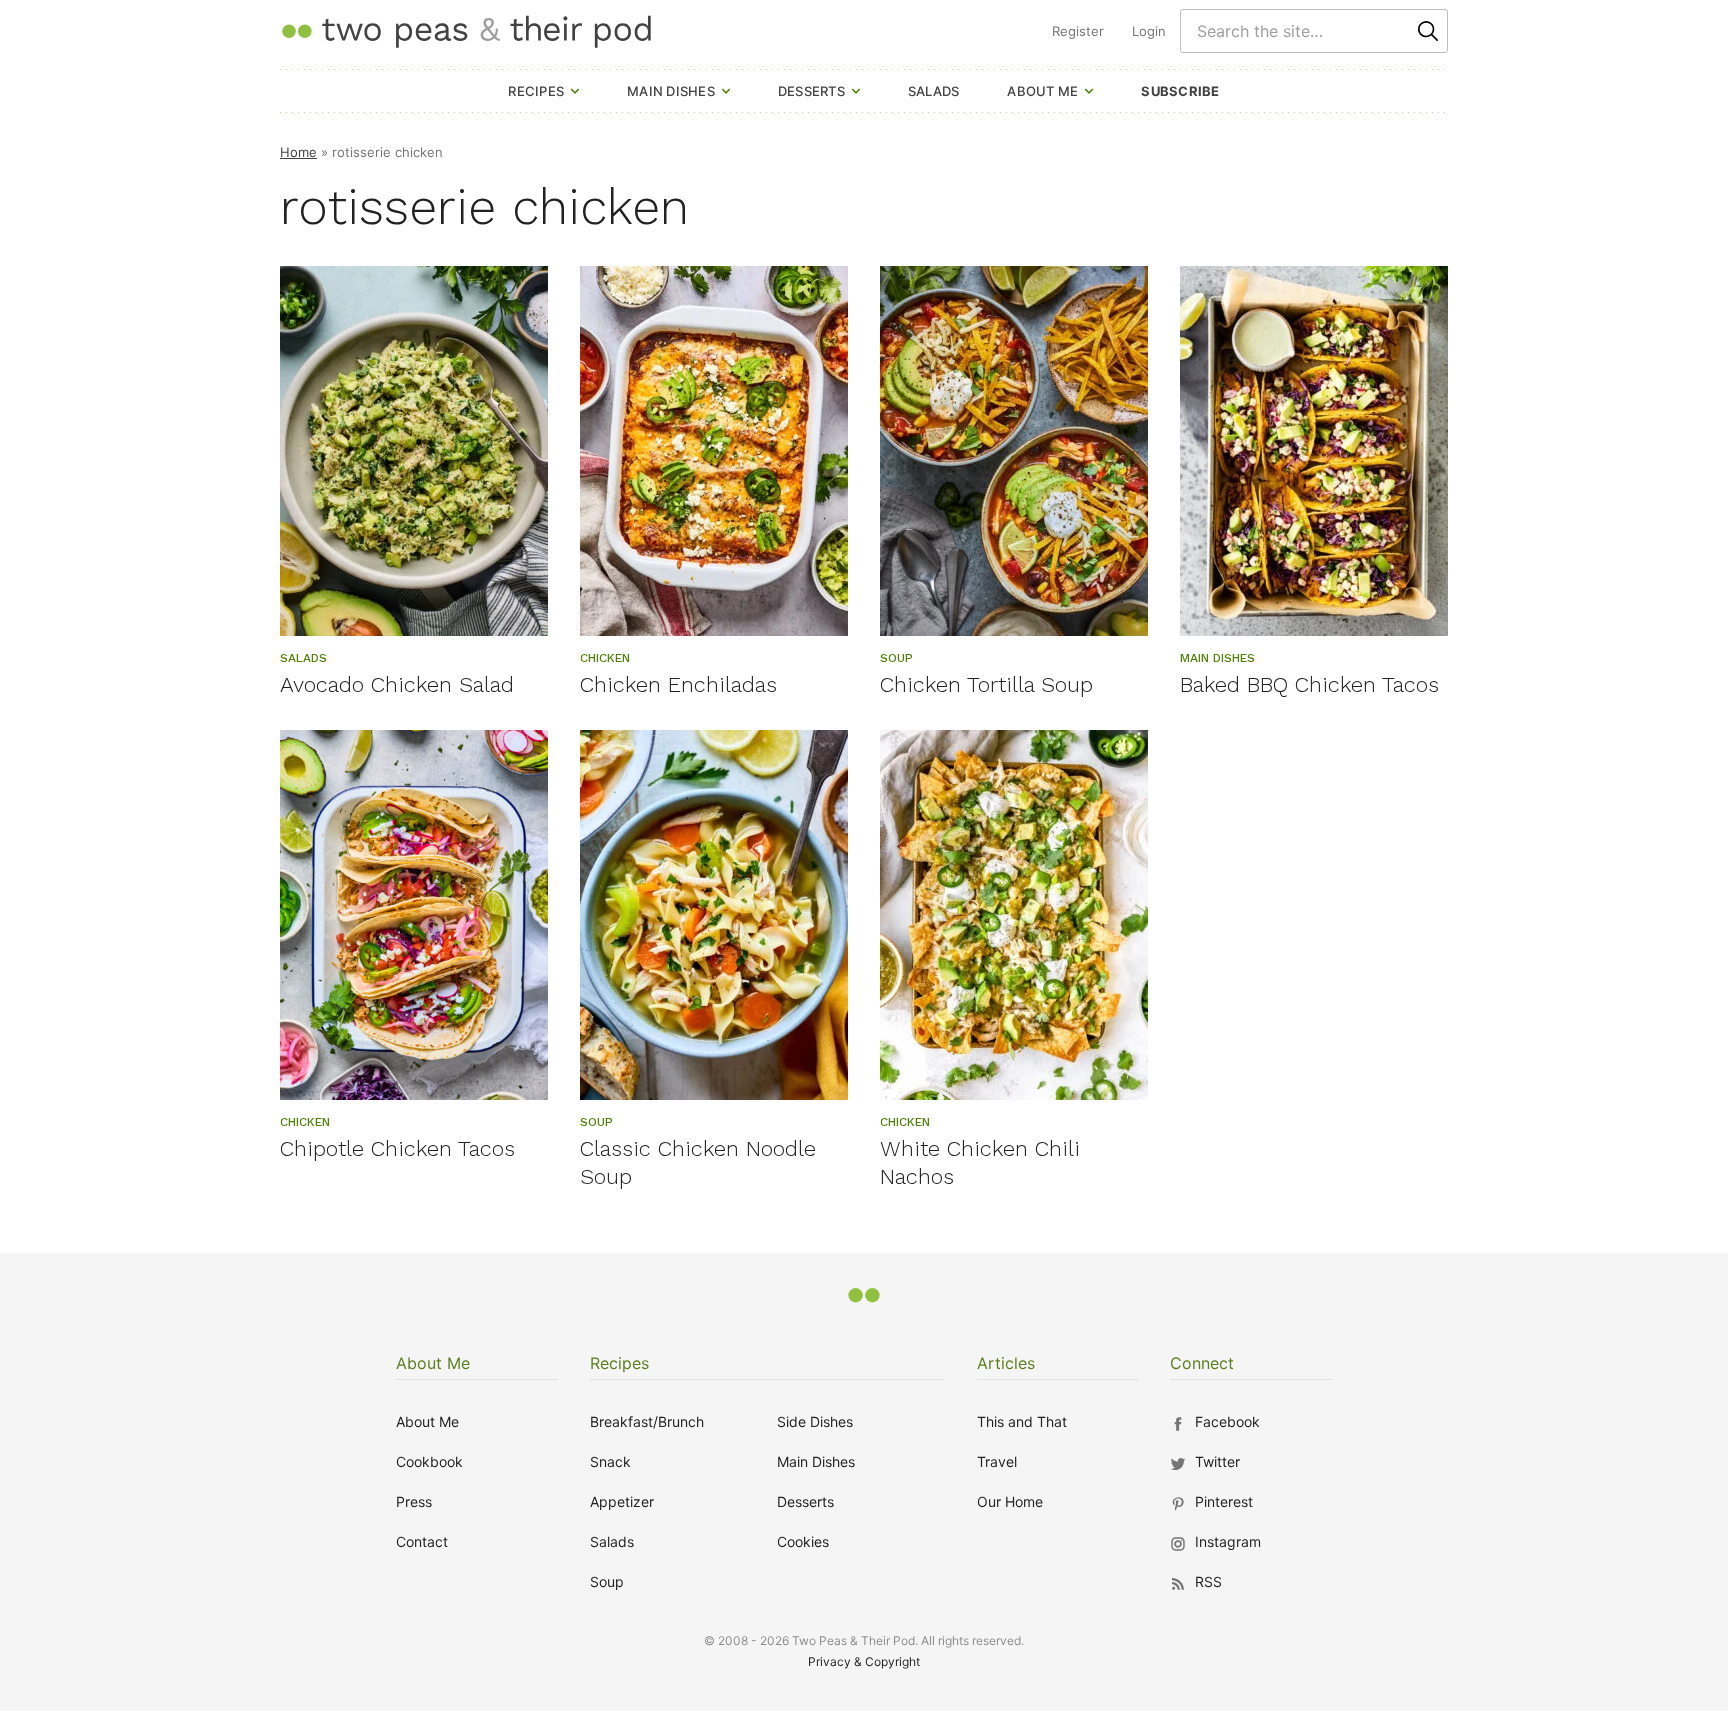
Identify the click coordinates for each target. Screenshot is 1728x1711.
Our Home (1010, 1501)
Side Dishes (815, 1421)
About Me (1042, 91)
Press (414, 1501)
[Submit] (1428, 31)
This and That (1022, 1421)
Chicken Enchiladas (678, 684)
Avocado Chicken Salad (397, 684)
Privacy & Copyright (864, 1661)
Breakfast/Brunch (647, 1421)
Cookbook (429, 1461)
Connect (1202, 1363)
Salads (934, 91)
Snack (610, 1461)
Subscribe (1180, 91)
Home (298, 152)
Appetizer (622, 1501)
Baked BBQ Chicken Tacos (1309, 684)
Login (1149, 31)
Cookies (803, 1541)
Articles (1006, 1363)
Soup (607, 1581)
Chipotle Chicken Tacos (397, 1148)
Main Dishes (671, 91)
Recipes (536, 91)
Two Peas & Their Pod (466, 30)
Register (1078, 31)
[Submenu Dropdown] (575, 91)
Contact (422, 1541)
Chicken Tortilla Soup (986, 684)
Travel (997, 1461)
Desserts (811, 91)
